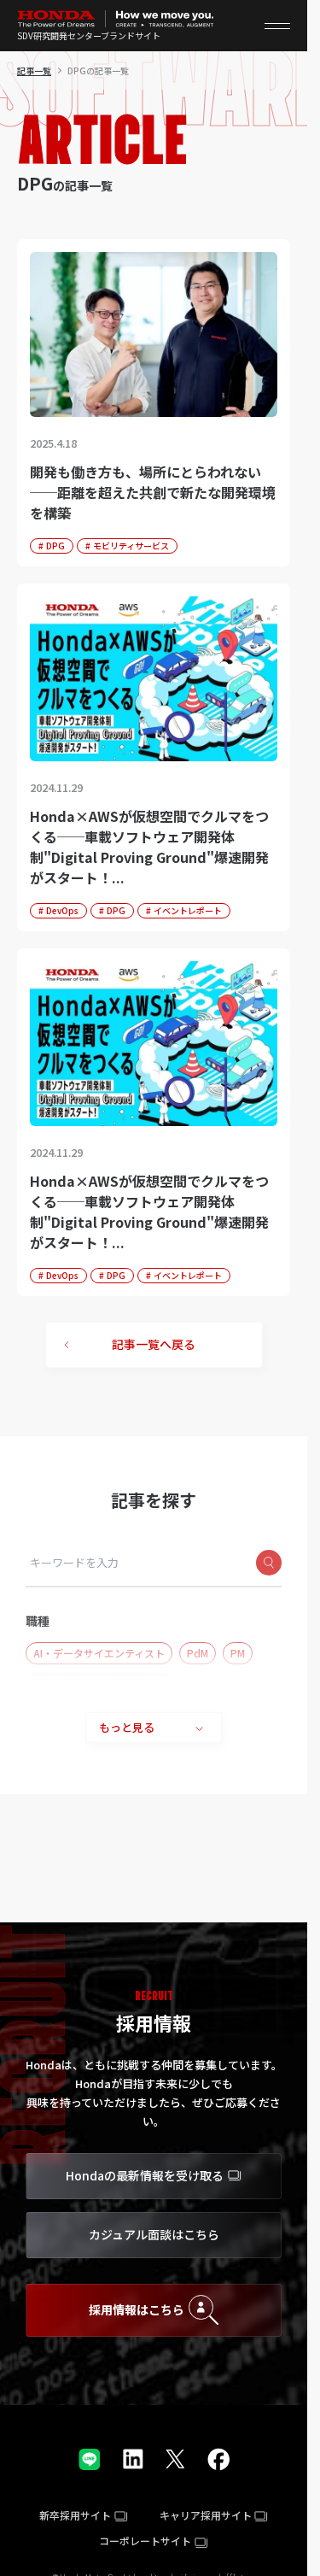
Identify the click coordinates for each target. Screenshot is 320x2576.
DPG (55, 546)
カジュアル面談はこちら (154, 2234)
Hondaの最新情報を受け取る (145, 2175)
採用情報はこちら (137, 2309)
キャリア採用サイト (206, 2515)
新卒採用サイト (75, 2515)
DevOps (62, 910)
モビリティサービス (131, 546)
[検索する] (269, 1563)
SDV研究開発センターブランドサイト (89, 36)
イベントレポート (188, 910)
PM (238, 1653)
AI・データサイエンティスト (99, 1653)
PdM (198, 1653)
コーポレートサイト (145, 2541)
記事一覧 (34, 70)
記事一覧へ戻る (154, 1344)
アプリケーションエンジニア (100, 1684)
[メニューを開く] (277, 26)
